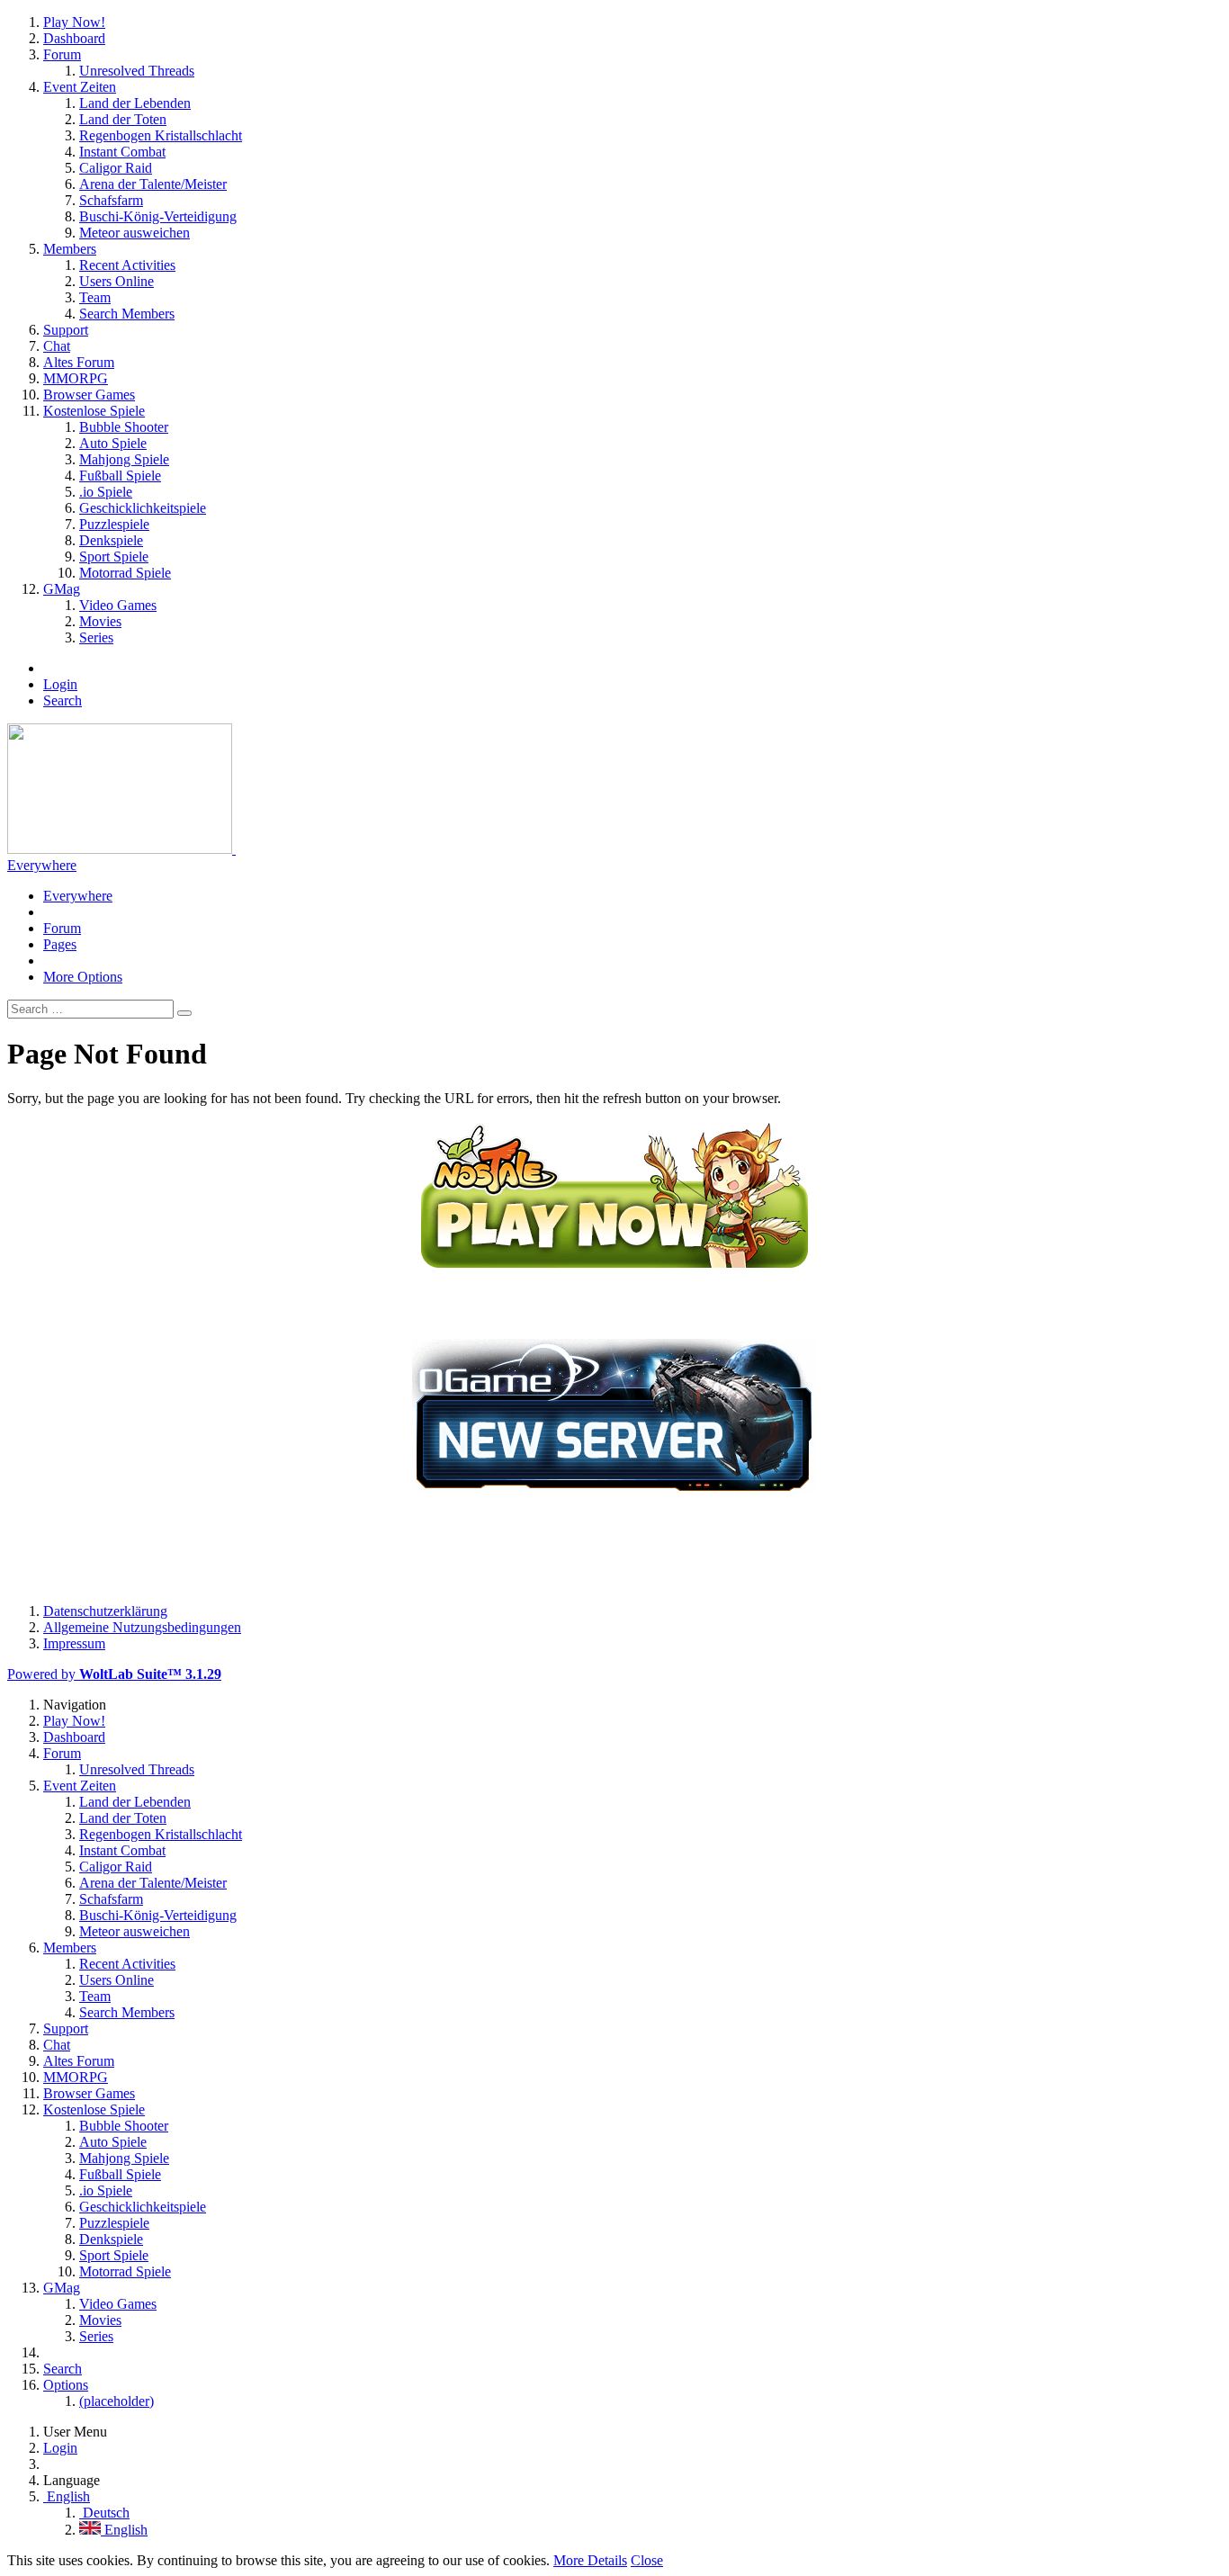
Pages (60, 944)
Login (60, 684)
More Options (83, 977)
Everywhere (42, 865)
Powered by (114, 1674)
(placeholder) (117, 2401)
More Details (590, 2560)
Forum (62, 928)
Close (647, 2560)
